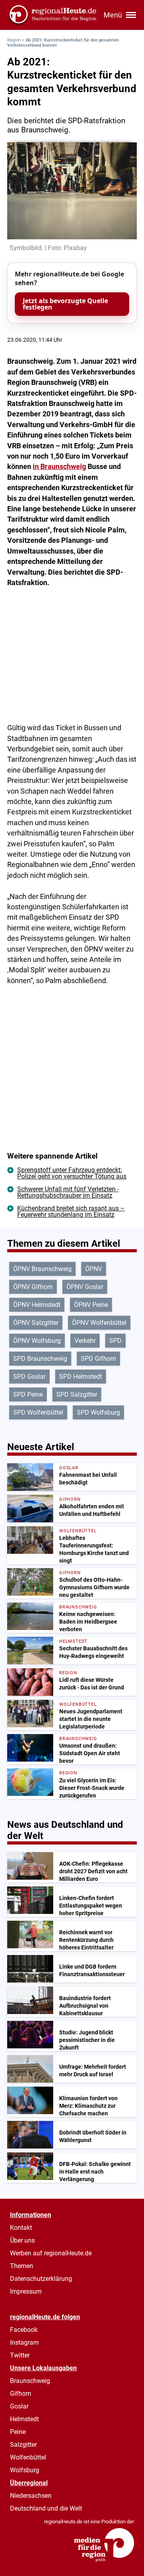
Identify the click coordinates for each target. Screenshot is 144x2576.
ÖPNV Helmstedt (37, 1305)
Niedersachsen (31, 2496)
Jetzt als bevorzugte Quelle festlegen (65, 304)
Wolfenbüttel (28, 2457)
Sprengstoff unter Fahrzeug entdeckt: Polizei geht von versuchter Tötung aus (72, 1173)
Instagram (24, 2342)
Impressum (26, 2291)
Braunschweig (30, 2381)
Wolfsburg (25, 2470)
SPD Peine (28, 1394)
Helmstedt (24, 2419)
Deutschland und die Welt (46, 2508)
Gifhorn (21, 2394)
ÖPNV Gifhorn (33, 1287)
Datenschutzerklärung (41, 2279)
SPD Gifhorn (98, 1359)
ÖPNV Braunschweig (42, 1269)
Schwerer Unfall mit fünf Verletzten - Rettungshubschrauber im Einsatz (68, 1192)
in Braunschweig (59, 467)
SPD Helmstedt (81, 1377)
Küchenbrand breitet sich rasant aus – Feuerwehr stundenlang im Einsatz (71, 1211)
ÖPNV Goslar (85, 1287)
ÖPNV (94, 1269)
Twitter (20, 2355)
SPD (115, 1341)
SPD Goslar (29, 1377)
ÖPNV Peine (91, 1305)
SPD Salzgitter (77, 1394)
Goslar (19, 2406)
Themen (22, 2266)
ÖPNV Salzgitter (36, 1323)
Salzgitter (23, 2445)
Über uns (22, 2240)
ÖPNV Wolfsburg (37, 1341)
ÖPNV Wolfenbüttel (99, 1323)
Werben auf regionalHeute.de (51, 2253)
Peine (18, 2432)
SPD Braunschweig (40, 1359)
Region (14, 40)
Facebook (24, 2330)
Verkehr (85, 1341)
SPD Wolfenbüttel (38, 1412)
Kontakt (21, 2228)
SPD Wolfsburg (98, 1412)
